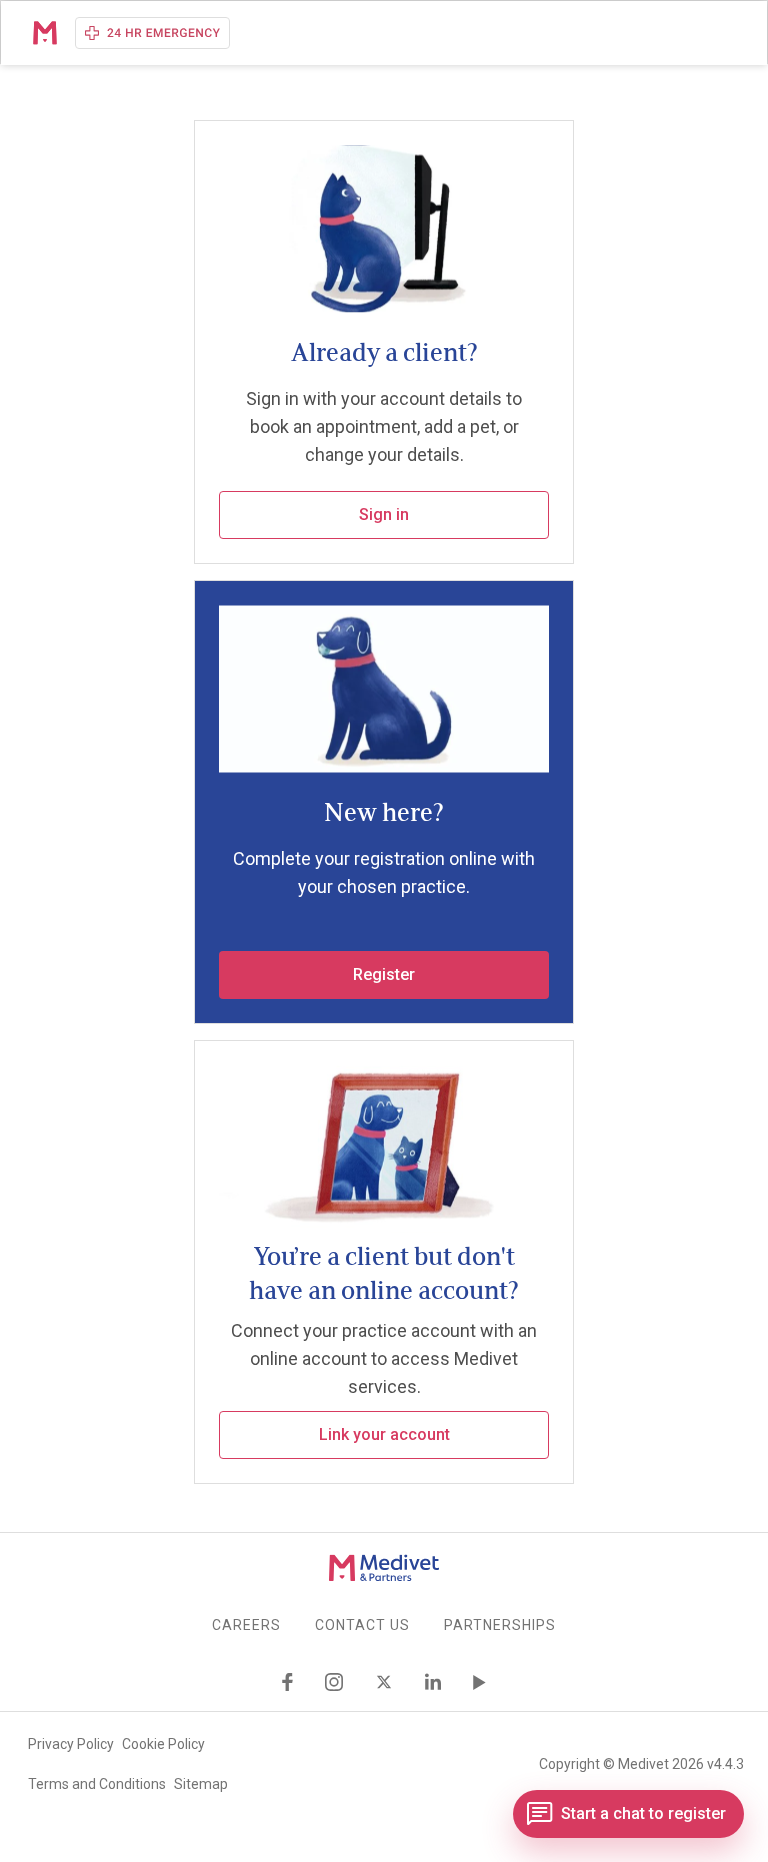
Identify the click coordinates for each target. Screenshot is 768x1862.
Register (384, 974)
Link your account (384, 1434)
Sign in (384, 514)
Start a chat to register (643, 1813)
